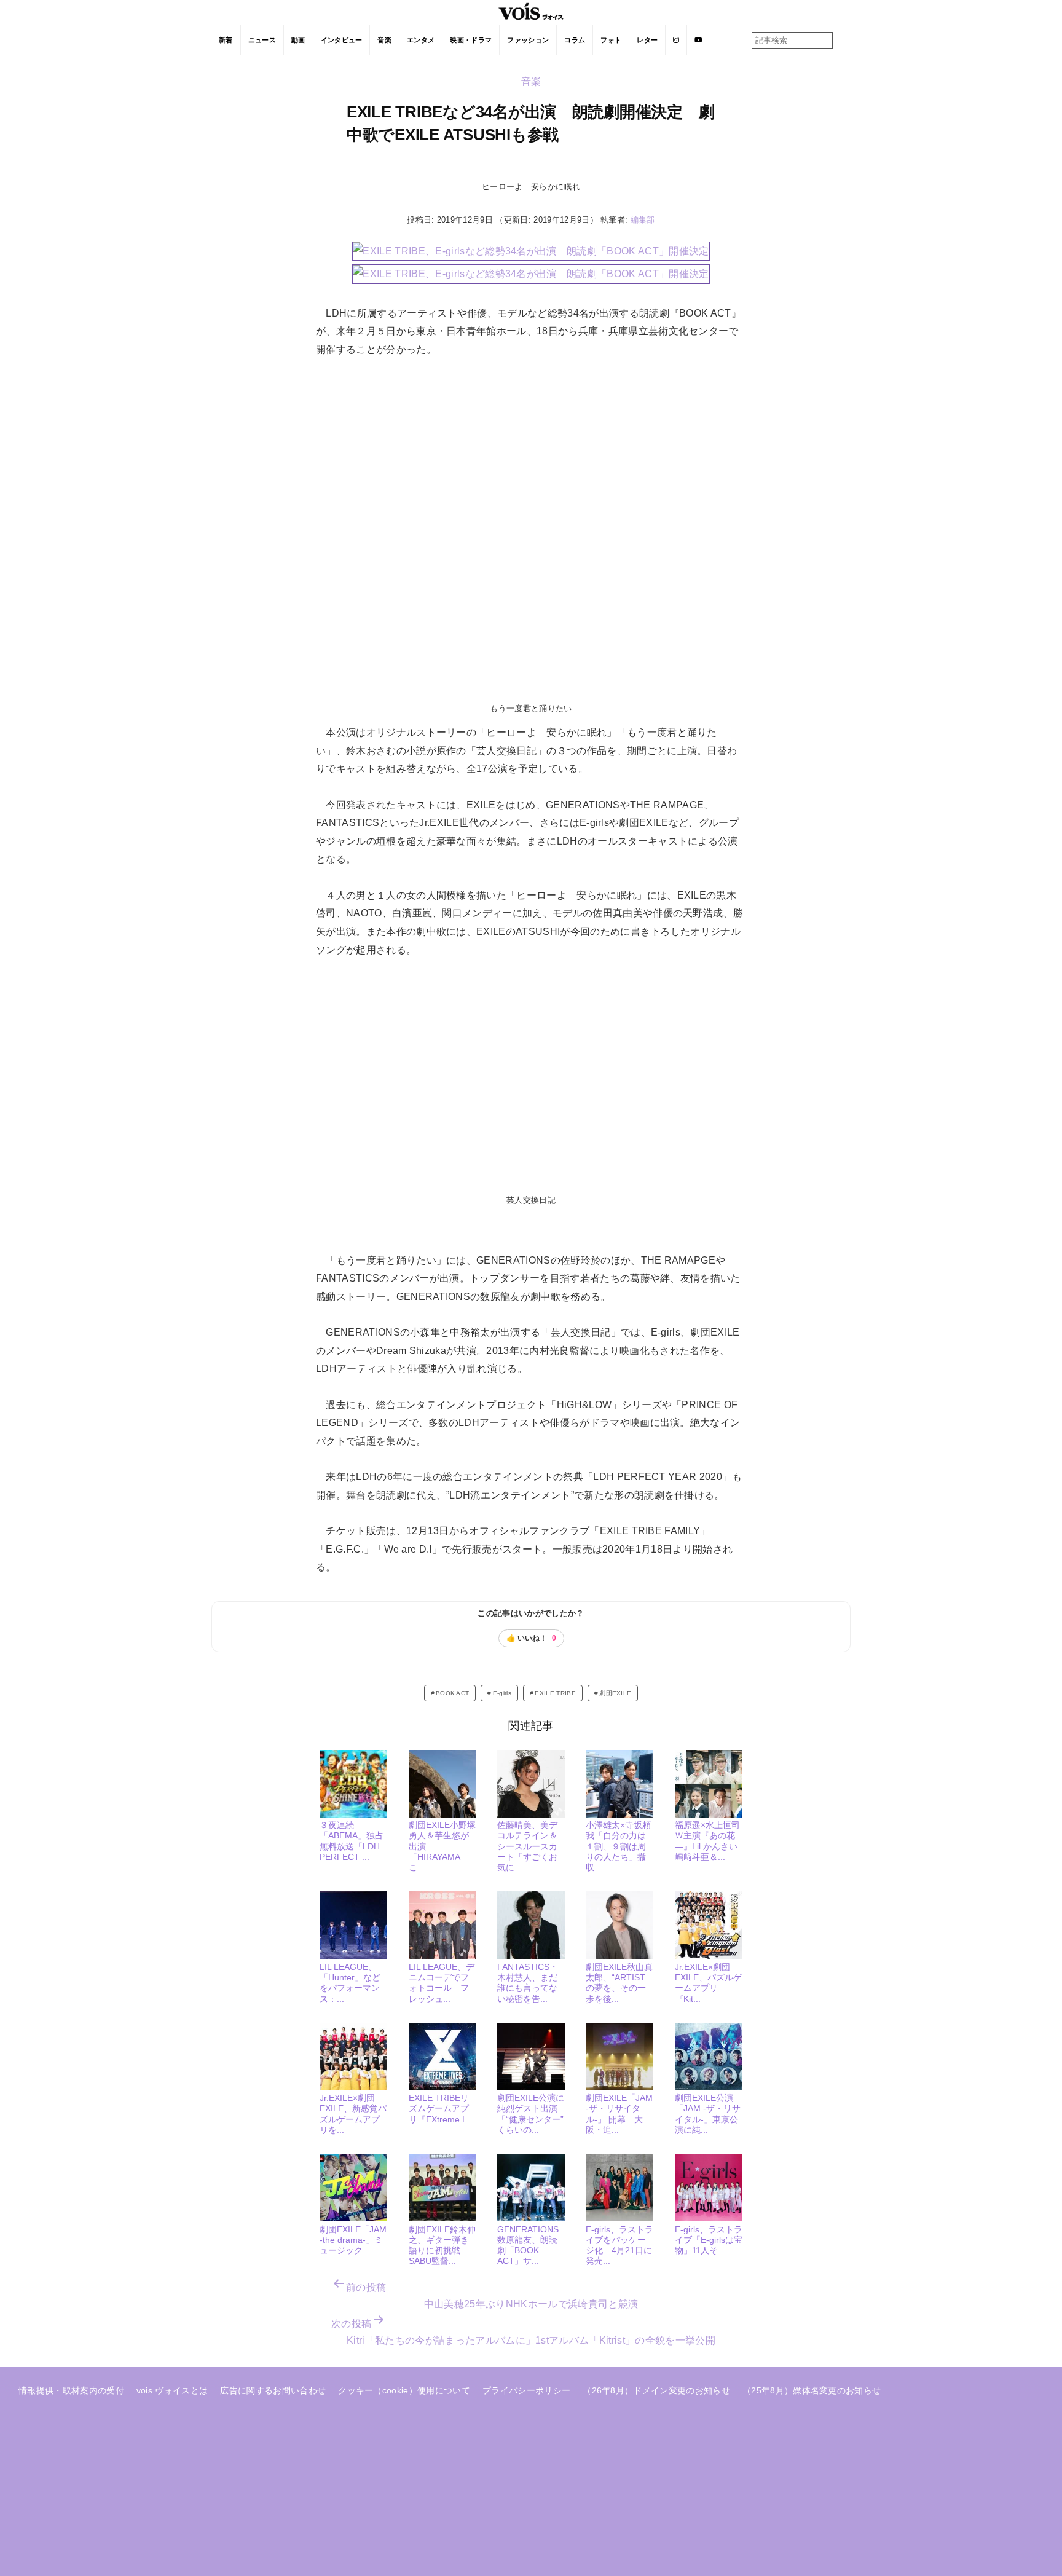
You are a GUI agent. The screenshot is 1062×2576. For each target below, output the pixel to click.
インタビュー (342, 40)
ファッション (528, 40)
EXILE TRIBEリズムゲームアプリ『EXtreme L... (442, 2109)
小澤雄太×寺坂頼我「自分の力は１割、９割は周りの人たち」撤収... (618, 1846)
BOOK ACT (453, 1693)
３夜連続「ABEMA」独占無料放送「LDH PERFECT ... (352, 1841)
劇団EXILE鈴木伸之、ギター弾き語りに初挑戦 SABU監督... (442, 2245)
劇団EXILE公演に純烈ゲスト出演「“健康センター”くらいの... (531, 2114)
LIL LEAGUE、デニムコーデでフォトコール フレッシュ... (442, 1983)
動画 (298, 40)
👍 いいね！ (531, 1638)
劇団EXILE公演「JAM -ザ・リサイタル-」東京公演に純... (708, 2114)
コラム (575, 40)
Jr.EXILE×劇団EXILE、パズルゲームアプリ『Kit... (708, 1983)
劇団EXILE (615, 1693)
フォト (611, 40)
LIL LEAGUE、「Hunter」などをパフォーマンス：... (350, 1983)
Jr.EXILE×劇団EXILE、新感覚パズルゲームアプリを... (353, 2114)
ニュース (262, 40)
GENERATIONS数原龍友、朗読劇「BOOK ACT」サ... (528, 2245)
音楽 (384, 40)
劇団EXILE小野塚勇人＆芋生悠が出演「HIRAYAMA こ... (442, 1846)
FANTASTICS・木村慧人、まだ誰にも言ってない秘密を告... (528, 1983)
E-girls (502, 1693)
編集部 (643, 220)
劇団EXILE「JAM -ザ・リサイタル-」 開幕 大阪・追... (619, 2114)
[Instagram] (676, 40)
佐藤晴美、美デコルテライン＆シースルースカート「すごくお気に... (527, 1846)
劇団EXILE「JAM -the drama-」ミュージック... (353, 2240)
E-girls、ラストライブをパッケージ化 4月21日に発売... (619, 2245)
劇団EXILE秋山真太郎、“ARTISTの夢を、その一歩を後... (619, 1983)
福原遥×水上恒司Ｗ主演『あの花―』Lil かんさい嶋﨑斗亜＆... (707, 1841)
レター (647, 40)
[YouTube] (698, 40)
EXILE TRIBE (555, 1693)
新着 (226, 40)
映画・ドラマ (471, 40)
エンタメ (421, 40)
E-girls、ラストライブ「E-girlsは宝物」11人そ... (709, 2240)
